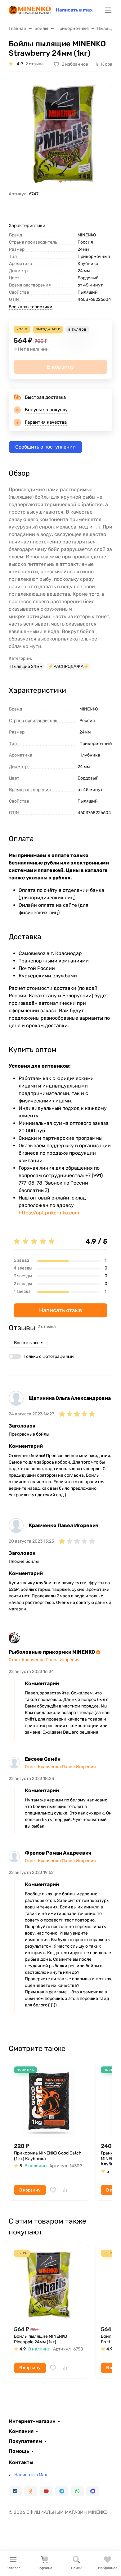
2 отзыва (35, 64)
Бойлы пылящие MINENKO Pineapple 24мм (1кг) (40, 2339)
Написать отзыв (60, 1310)
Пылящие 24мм (26, 666)
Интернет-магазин (32, 2421)
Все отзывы (26, 1343)
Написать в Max (31, 2475)
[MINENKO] (30, 9)
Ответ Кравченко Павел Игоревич (44, 1660)
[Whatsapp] (77, 2491)
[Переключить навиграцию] (108, 10)
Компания (21, 2431)
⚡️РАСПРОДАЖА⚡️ (68, 666)
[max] (93, 2491)
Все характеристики (31, 307)
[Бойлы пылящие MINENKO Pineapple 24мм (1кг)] (49, 2285)
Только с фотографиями (49, 1356)
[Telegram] (62, 2491)
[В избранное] (53, 2190)
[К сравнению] (65, 2190)
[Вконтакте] (15, 2491)
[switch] (15, 1356)
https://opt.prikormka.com (49, 1213)
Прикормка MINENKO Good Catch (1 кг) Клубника (48, 2156)
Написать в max (74, 10)
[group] (60, 134)
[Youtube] (46, 2491)
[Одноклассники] (31, 2491)
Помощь (19, 2451)
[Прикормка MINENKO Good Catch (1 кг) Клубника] (49, 2102)
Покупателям (25, 2441)
